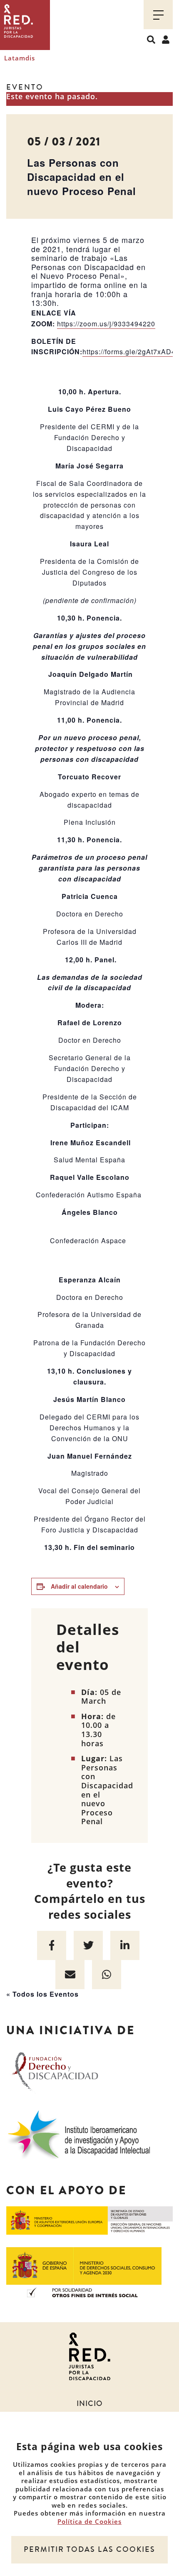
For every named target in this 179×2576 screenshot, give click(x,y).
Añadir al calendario (79, 1586)
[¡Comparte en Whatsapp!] (107, 1975)
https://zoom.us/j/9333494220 (106, 324)
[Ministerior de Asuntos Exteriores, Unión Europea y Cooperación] (89, 2220)
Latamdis (20, 58)
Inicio (90, 2403)
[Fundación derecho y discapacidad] (55, 2070)
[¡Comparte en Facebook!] (52, 1945)
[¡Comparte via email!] (70, 1975)
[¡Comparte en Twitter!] (88, 1945)
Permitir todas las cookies (89, 2549)
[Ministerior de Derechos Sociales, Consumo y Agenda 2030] (84, 2271)
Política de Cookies (89, 2521)
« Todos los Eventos (42, 1994)
